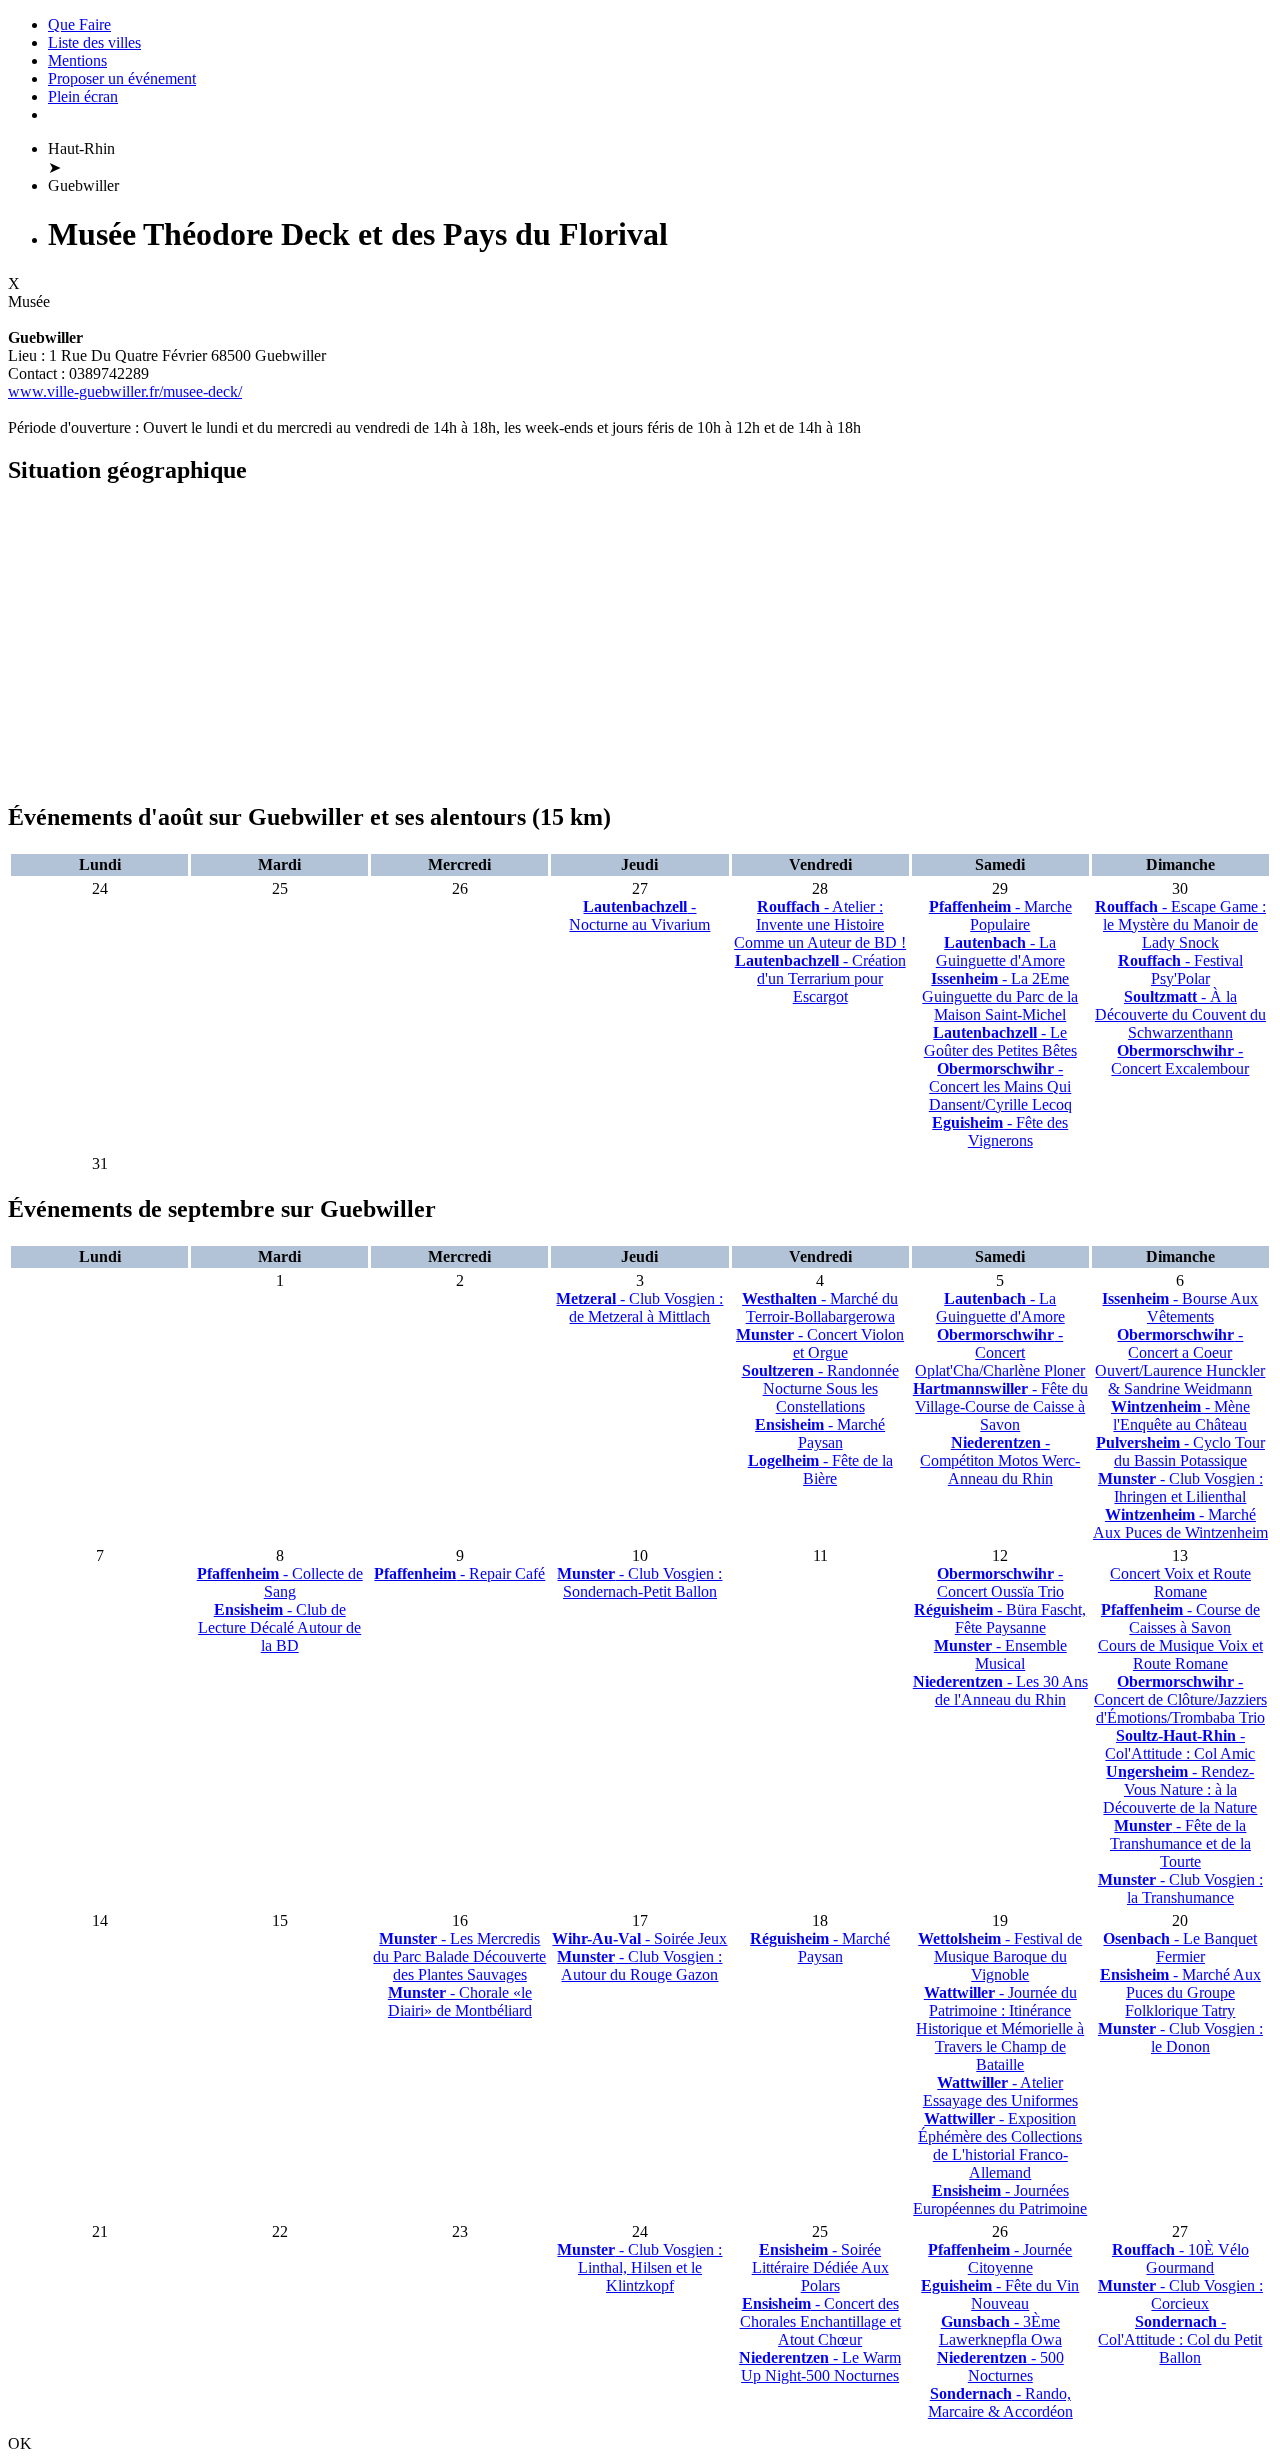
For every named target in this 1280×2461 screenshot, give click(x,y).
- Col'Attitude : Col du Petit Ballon (1180, 2339)
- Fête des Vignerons (1000, 1131)
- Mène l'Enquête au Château (1180, 1415)
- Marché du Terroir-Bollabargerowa (820, 1307)
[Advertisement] (608, 644)
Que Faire (79, 24)
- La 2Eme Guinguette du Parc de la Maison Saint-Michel (1000, 996)
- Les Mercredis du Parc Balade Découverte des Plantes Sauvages (459, 1956)
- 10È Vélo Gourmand (1180, 2258)
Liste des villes (94, 42)
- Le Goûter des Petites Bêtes (1000, 1041)
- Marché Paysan (820, 1433)
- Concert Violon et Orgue (820, 1343)
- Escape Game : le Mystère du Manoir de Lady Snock (1180, 924)
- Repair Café (459, 1573)
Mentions (77, 60)
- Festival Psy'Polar (1180, 969)
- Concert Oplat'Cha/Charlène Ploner (1000, 1352)
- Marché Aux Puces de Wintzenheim (1180, 1523)
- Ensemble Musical (1000, 1654)
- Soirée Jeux (639, 1938)
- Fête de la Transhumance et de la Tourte (1180, 1843)
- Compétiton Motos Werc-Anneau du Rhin (1000, 1460)
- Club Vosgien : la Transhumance (1180, 1888)
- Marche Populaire (1000, 915)
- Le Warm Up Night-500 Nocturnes (820, 2366)
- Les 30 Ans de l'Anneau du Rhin (1000, 1690)
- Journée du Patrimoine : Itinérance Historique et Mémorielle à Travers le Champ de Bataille (1000, 2028)
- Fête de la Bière (820, 1469)
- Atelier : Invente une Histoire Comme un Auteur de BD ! (820, 924)
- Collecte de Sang (280, 1582)
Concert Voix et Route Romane (1180, 1582)
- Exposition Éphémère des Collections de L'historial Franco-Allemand (1000, 2145)
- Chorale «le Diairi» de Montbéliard (460, 2001)
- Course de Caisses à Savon (1180, 1618)
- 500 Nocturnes (1000, 2366)
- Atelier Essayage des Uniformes (1000, 2091)
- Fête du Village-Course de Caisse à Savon (1000, 1406)
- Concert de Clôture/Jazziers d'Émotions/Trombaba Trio (1180, 1699)
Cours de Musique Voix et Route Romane (1180, 1654)
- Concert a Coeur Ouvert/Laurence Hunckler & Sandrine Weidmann (1180, 1361)
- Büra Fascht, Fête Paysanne (1000, 1618)
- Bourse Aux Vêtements (1180, 1307)
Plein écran (83, 96)
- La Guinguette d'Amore (1000, 951)
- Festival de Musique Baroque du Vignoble (1000, 1956)
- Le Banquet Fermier (1180, 1947)
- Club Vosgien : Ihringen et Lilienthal (1180, 1487)
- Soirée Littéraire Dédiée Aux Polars (820, 2267)
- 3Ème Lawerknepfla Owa (1000, 2330)
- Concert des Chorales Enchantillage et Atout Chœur (820, 2321)
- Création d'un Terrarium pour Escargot (820, 978)
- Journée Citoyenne (1000, 2258)
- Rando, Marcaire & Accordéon (1000, 2402)
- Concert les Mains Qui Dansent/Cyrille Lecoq (1000, 1086)
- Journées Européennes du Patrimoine (1000, 2199)
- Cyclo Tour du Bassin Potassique (1180, 1451)
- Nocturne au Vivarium (639, 915)
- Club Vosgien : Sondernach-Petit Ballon (639, 1582)
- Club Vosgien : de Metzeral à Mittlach (639, 1307)
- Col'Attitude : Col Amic (1180, 1744)
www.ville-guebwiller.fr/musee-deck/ (125, 391)
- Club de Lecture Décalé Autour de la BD (279, 1627)
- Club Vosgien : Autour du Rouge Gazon (639, 1965)
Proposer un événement (122, 78)
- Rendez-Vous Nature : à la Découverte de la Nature (1180, 1789)
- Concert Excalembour (1180, 1059)
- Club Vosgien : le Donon (1180, 2037)
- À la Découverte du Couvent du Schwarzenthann (1180, 1014)
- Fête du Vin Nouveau (1000, 2294)
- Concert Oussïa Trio (1000, 1582)
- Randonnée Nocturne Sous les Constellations (820, 1388)
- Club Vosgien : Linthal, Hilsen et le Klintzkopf (639, 2267)
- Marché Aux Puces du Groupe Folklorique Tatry (1180, 1992)
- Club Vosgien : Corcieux (1180, 2294)
